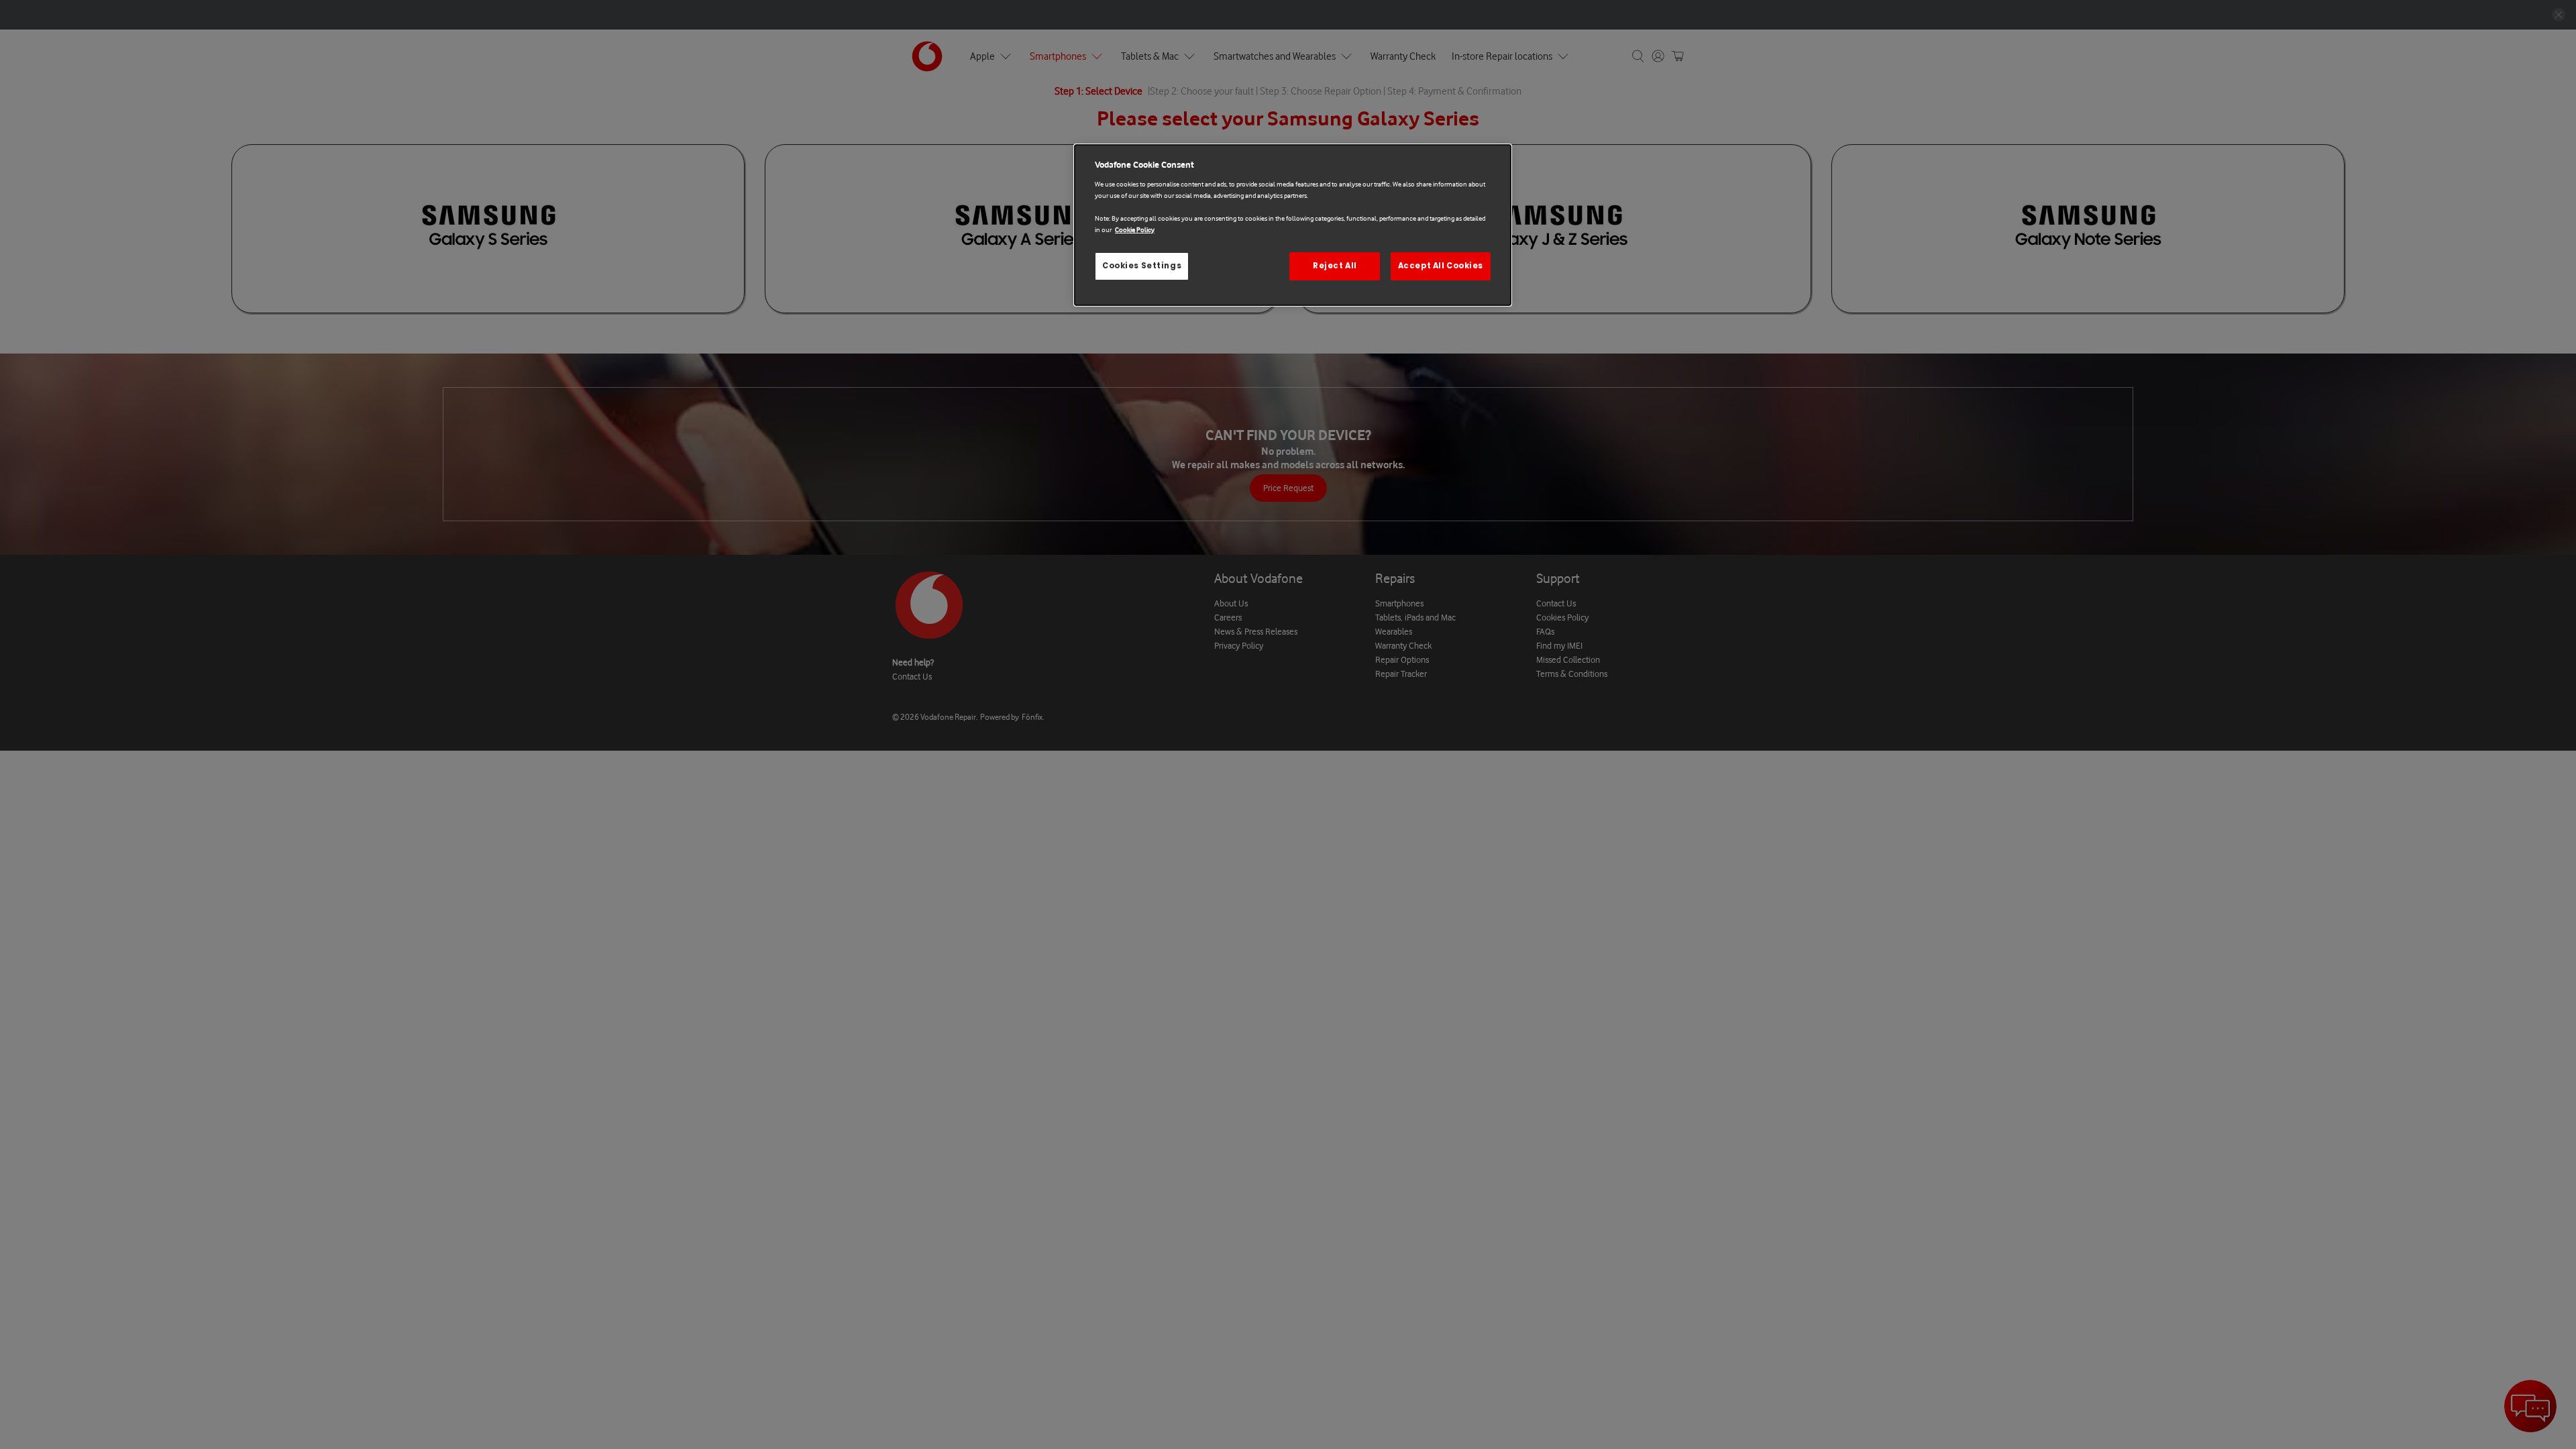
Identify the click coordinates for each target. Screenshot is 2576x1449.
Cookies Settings (1142, 266)
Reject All (1335, 266)
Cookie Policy (1135, 230)
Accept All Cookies (1441, 266)
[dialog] (1293, 225)
